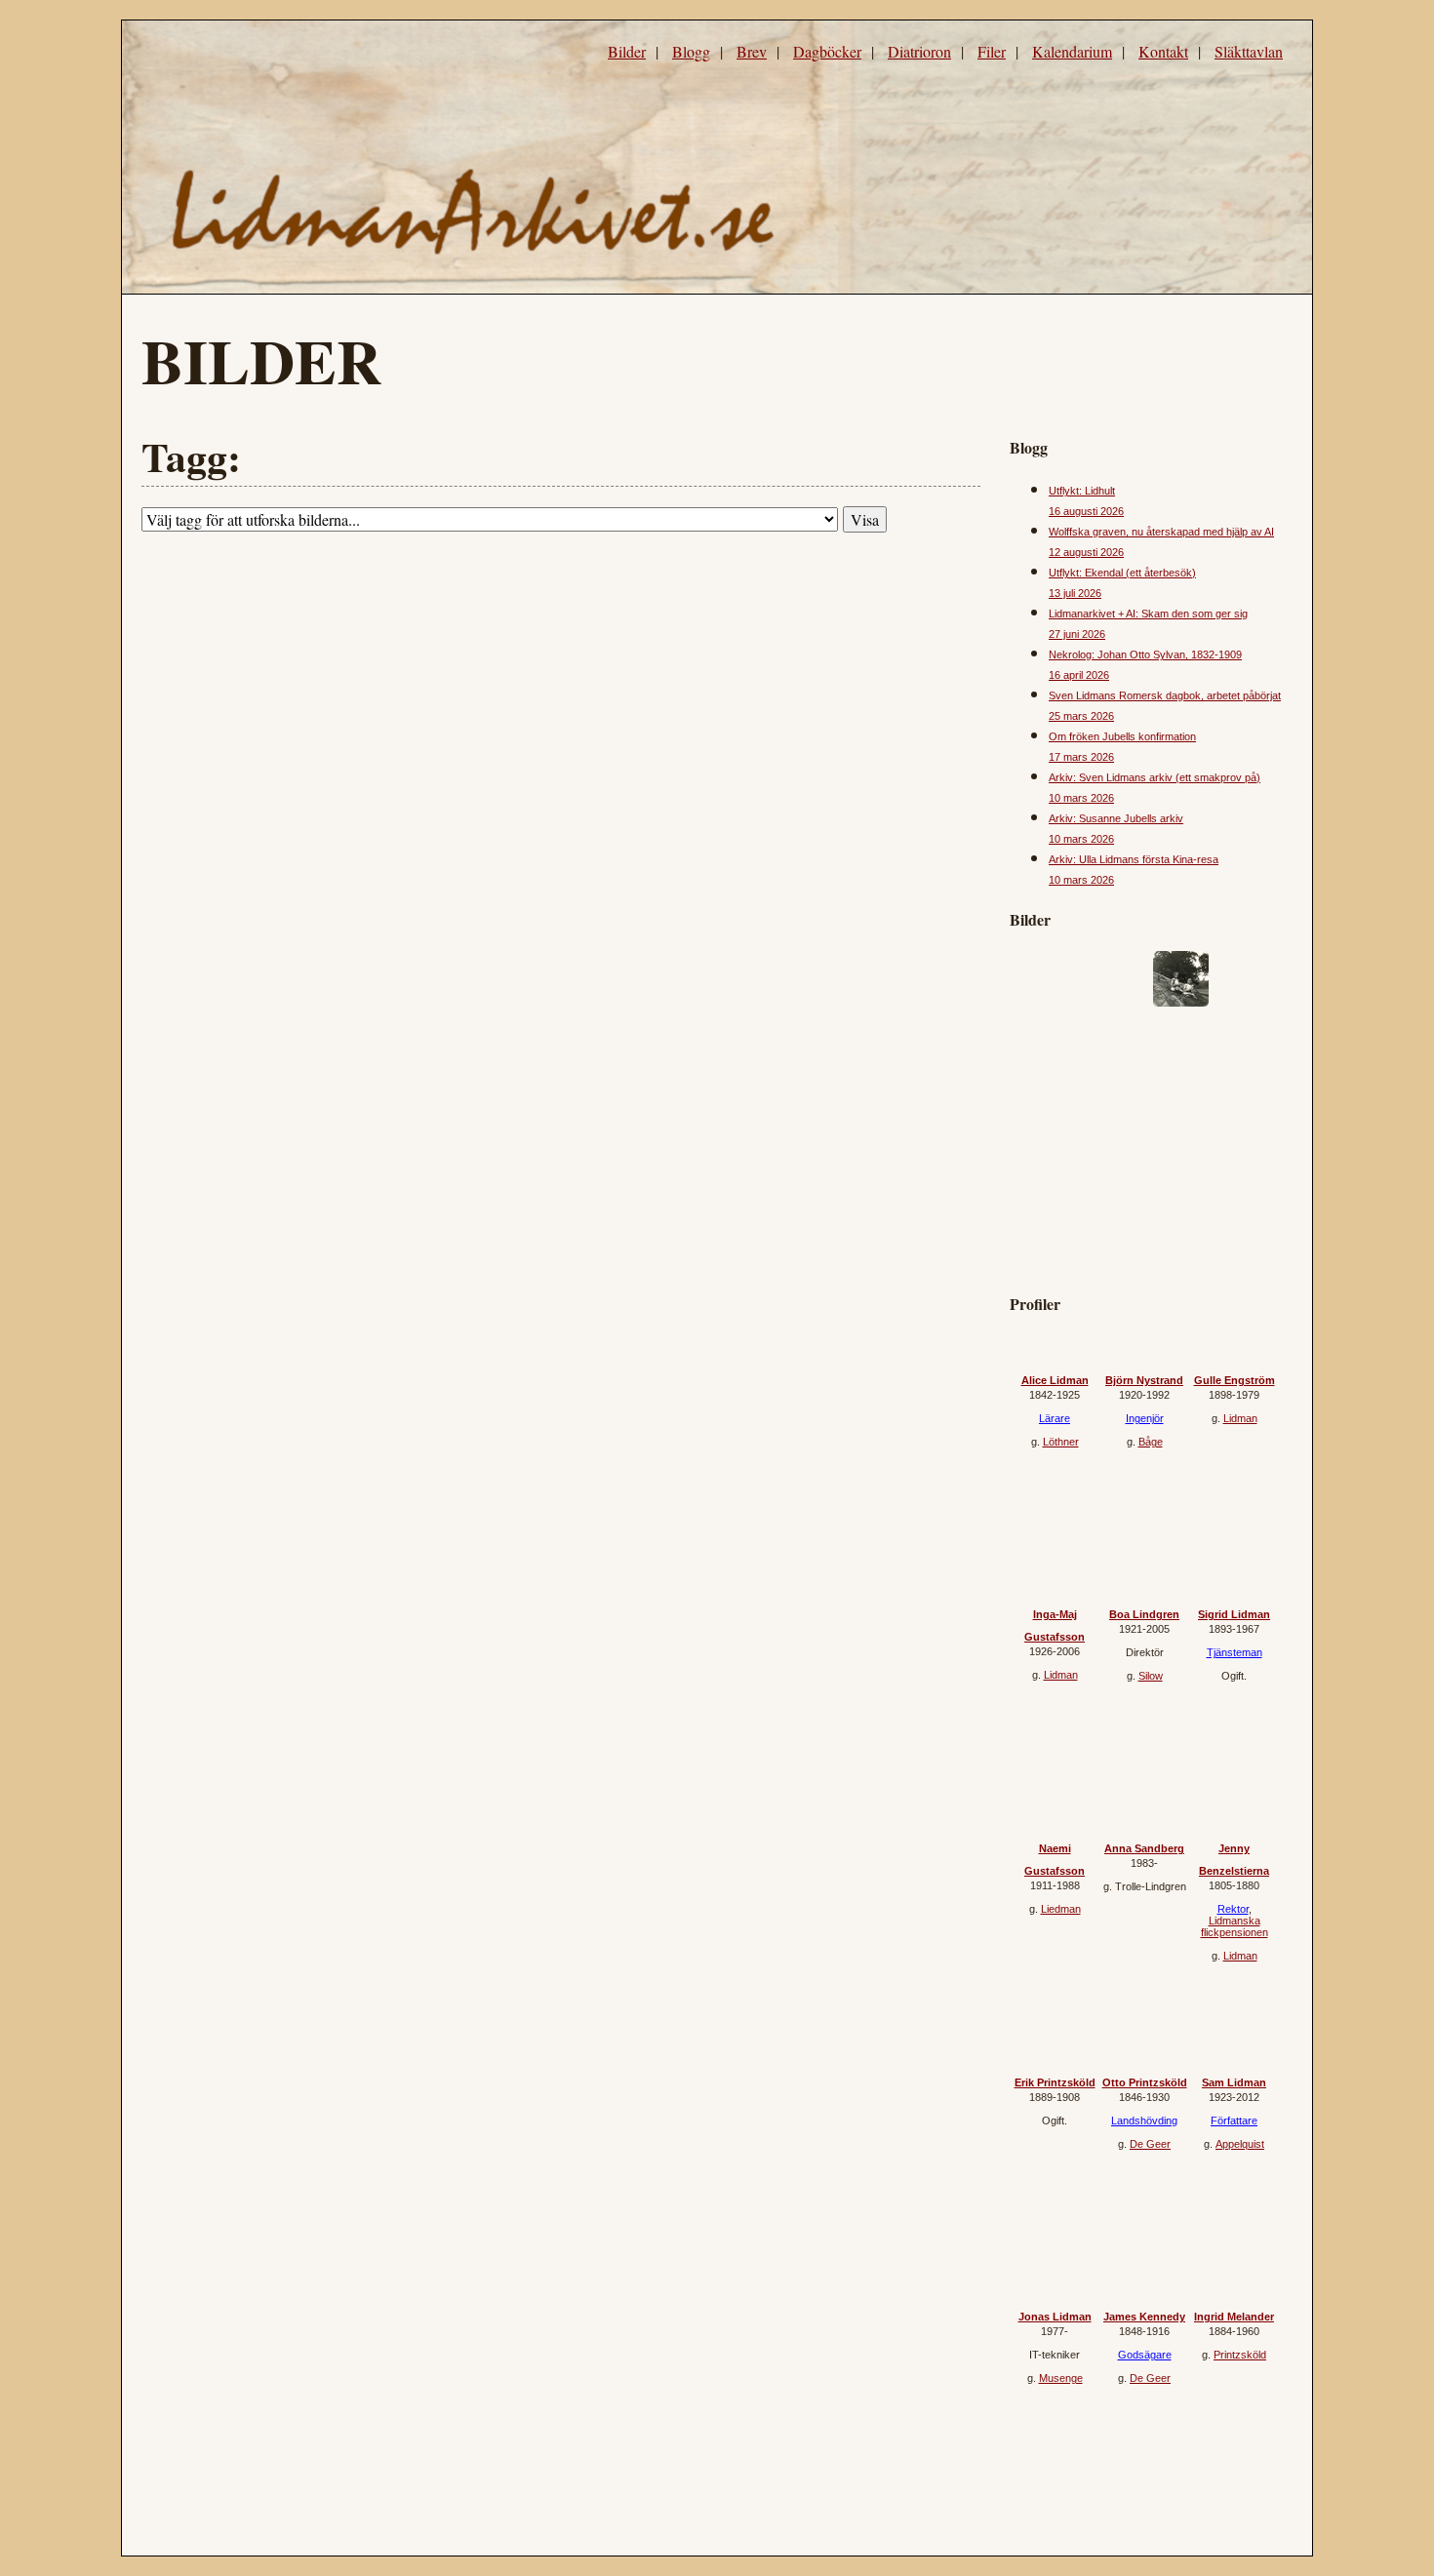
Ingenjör (1145, 1418)
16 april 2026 (1079, 675)
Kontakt (1163, 51)
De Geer (1150, 2144)
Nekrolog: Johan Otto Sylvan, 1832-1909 (1145, 654)
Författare (1234, 2120)
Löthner (1061, 1442)
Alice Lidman (1055, 1380)
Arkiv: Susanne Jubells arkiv (1116, 818)
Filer (992, 51)
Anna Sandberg (1144, 1848)
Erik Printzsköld (1055, 2082)
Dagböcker (827, 51)
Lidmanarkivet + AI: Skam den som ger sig (1148, 614)
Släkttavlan (1249, 51)
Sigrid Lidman (1234, 1614)
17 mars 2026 (1081, 757)
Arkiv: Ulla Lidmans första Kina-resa (1134, 859)
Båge (1151, 1442)
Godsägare (1145, 2355)
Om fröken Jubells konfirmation (1122, 736)
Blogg (691, 51)
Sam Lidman (1234, 2082)
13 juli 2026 (1075, 593)
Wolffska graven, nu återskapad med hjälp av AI (1161, 532)
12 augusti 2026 (1086, 552)
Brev (752, 51)
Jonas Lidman (1055, 2317)
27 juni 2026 (1077, 634)
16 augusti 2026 (1086, 511)
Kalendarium (1072, 51)
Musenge (1061, 2378)
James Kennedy (1144, 2317)
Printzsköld (1240, 2355)
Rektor (1233, 1909)
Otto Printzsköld (1145, 2082)
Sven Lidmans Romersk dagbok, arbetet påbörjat (1165, 695)
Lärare (1055, 1418)
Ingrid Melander (1234, 2317)
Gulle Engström (1235, 1380)
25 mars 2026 (1081, 716)
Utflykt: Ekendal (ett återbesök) (1122, 573)
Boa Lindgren (1144, 1614)
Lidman (1240, 1418)
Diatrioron (919, 51)
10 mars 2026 (1081, 798)
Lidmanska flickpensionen (1235, 1926)
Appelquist (1240, 2144)
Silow (1151, 1676)
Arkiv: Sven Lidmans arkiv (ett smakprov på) (1155, 777)
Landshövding (1144, 2120)
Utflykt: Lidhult (1082, 491)
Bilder (627, 51)
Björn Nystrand (1144, 1380)
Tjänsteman (1235, 1652)
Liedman (1061, 1909)
